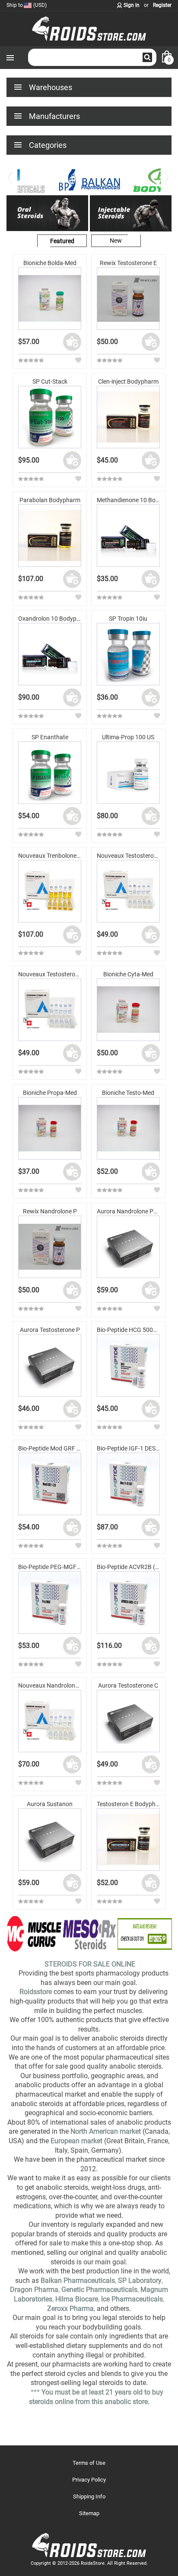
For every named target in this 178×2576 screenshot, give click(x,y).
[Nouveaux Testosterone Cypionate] (50, 1010)
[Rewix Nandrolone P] (50, 1247)
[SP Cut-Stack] (50, 417)
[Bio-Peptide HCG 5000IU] (128, 1366)
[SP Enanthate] (50, 773)
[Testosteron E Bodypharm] (128, 1840)
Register (162, 5)
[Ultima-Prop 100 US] (128, 773)
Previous (11, 183)
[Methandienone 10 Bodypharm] (128, 536)
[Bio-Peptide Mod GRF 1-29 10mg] (50, 1484)
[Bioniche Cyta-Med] (128, 1010)
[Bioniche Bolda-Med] (50, 299)
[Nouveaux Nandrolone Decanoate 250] (50, 1721)
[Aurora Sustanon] (50, 1840)
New (116, 241)
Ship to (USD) (27, 5)
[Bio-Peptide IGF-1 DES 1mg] (128, 1484)
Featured (62, 241)
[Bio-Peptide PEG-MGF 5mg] (50, 1603)
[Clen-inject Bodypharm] (128, 417)
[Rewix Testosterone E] (128, 299)
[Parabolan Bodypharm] (50, 536)
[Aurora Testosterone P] (50, 1366)
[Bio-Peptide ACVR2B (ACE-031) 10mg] (128, 1603)
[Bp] (89, 180)
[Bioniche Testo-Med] (128, 1129)
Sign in (132, 5)
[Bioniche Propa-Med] (50, 1129)
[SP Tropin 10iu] (128, 654)
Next (167, 183)
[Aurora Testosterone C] (128, 1721)
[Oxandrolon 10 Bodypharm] (50, 654)
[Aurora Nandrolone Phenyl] (128, 1247)
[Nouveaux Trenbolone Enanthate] (50, 891)
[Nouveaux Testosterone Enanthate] (128, 891)
